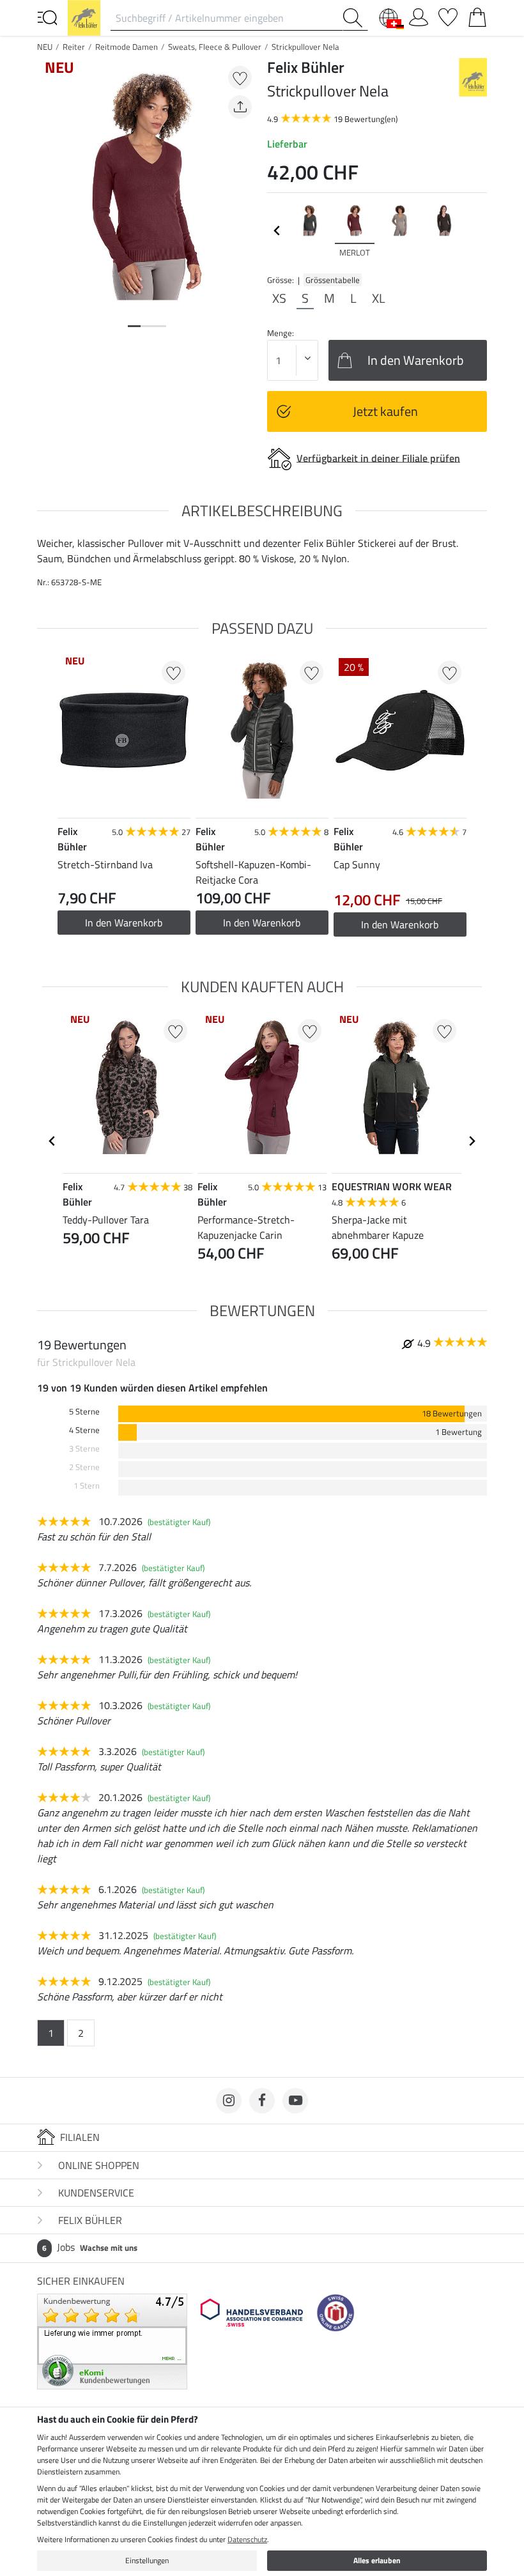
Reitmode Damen (127, 47)
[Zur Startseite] (84, 17)
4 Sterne (84, 1430)
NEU (45, 47)
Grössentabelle (333, 280)
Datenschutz (247, 2539)
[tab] (134, 326)
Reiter (74, 47)
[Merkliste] (448, 15)
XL (379, 298)
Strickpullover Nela (305, 47)
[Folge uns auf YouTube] (295, 2101)
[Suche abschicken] (355, 18)
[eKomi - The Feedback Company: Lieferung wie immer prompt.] (112, 2340)
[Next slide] (477, 231)
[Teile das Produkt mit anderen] (240, 107)
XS (279, 298)
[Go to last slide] (52, 1141)
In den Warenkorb (262, 923)
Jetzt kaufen (385, 411)
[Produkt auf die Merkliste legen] (240, 78)
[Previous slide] (277, 231)
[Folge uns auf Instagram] (229, 2101)
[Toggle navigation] (47, 17)
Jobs (90, 2247)
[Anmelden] (419, 15)
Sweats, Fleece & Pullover (215, 47)
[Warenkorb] (477, 15)
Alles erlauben (377, 2560)
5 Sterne (84, 1412)
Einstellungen (147, 2560)
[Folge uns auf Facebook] (262, 2101)
